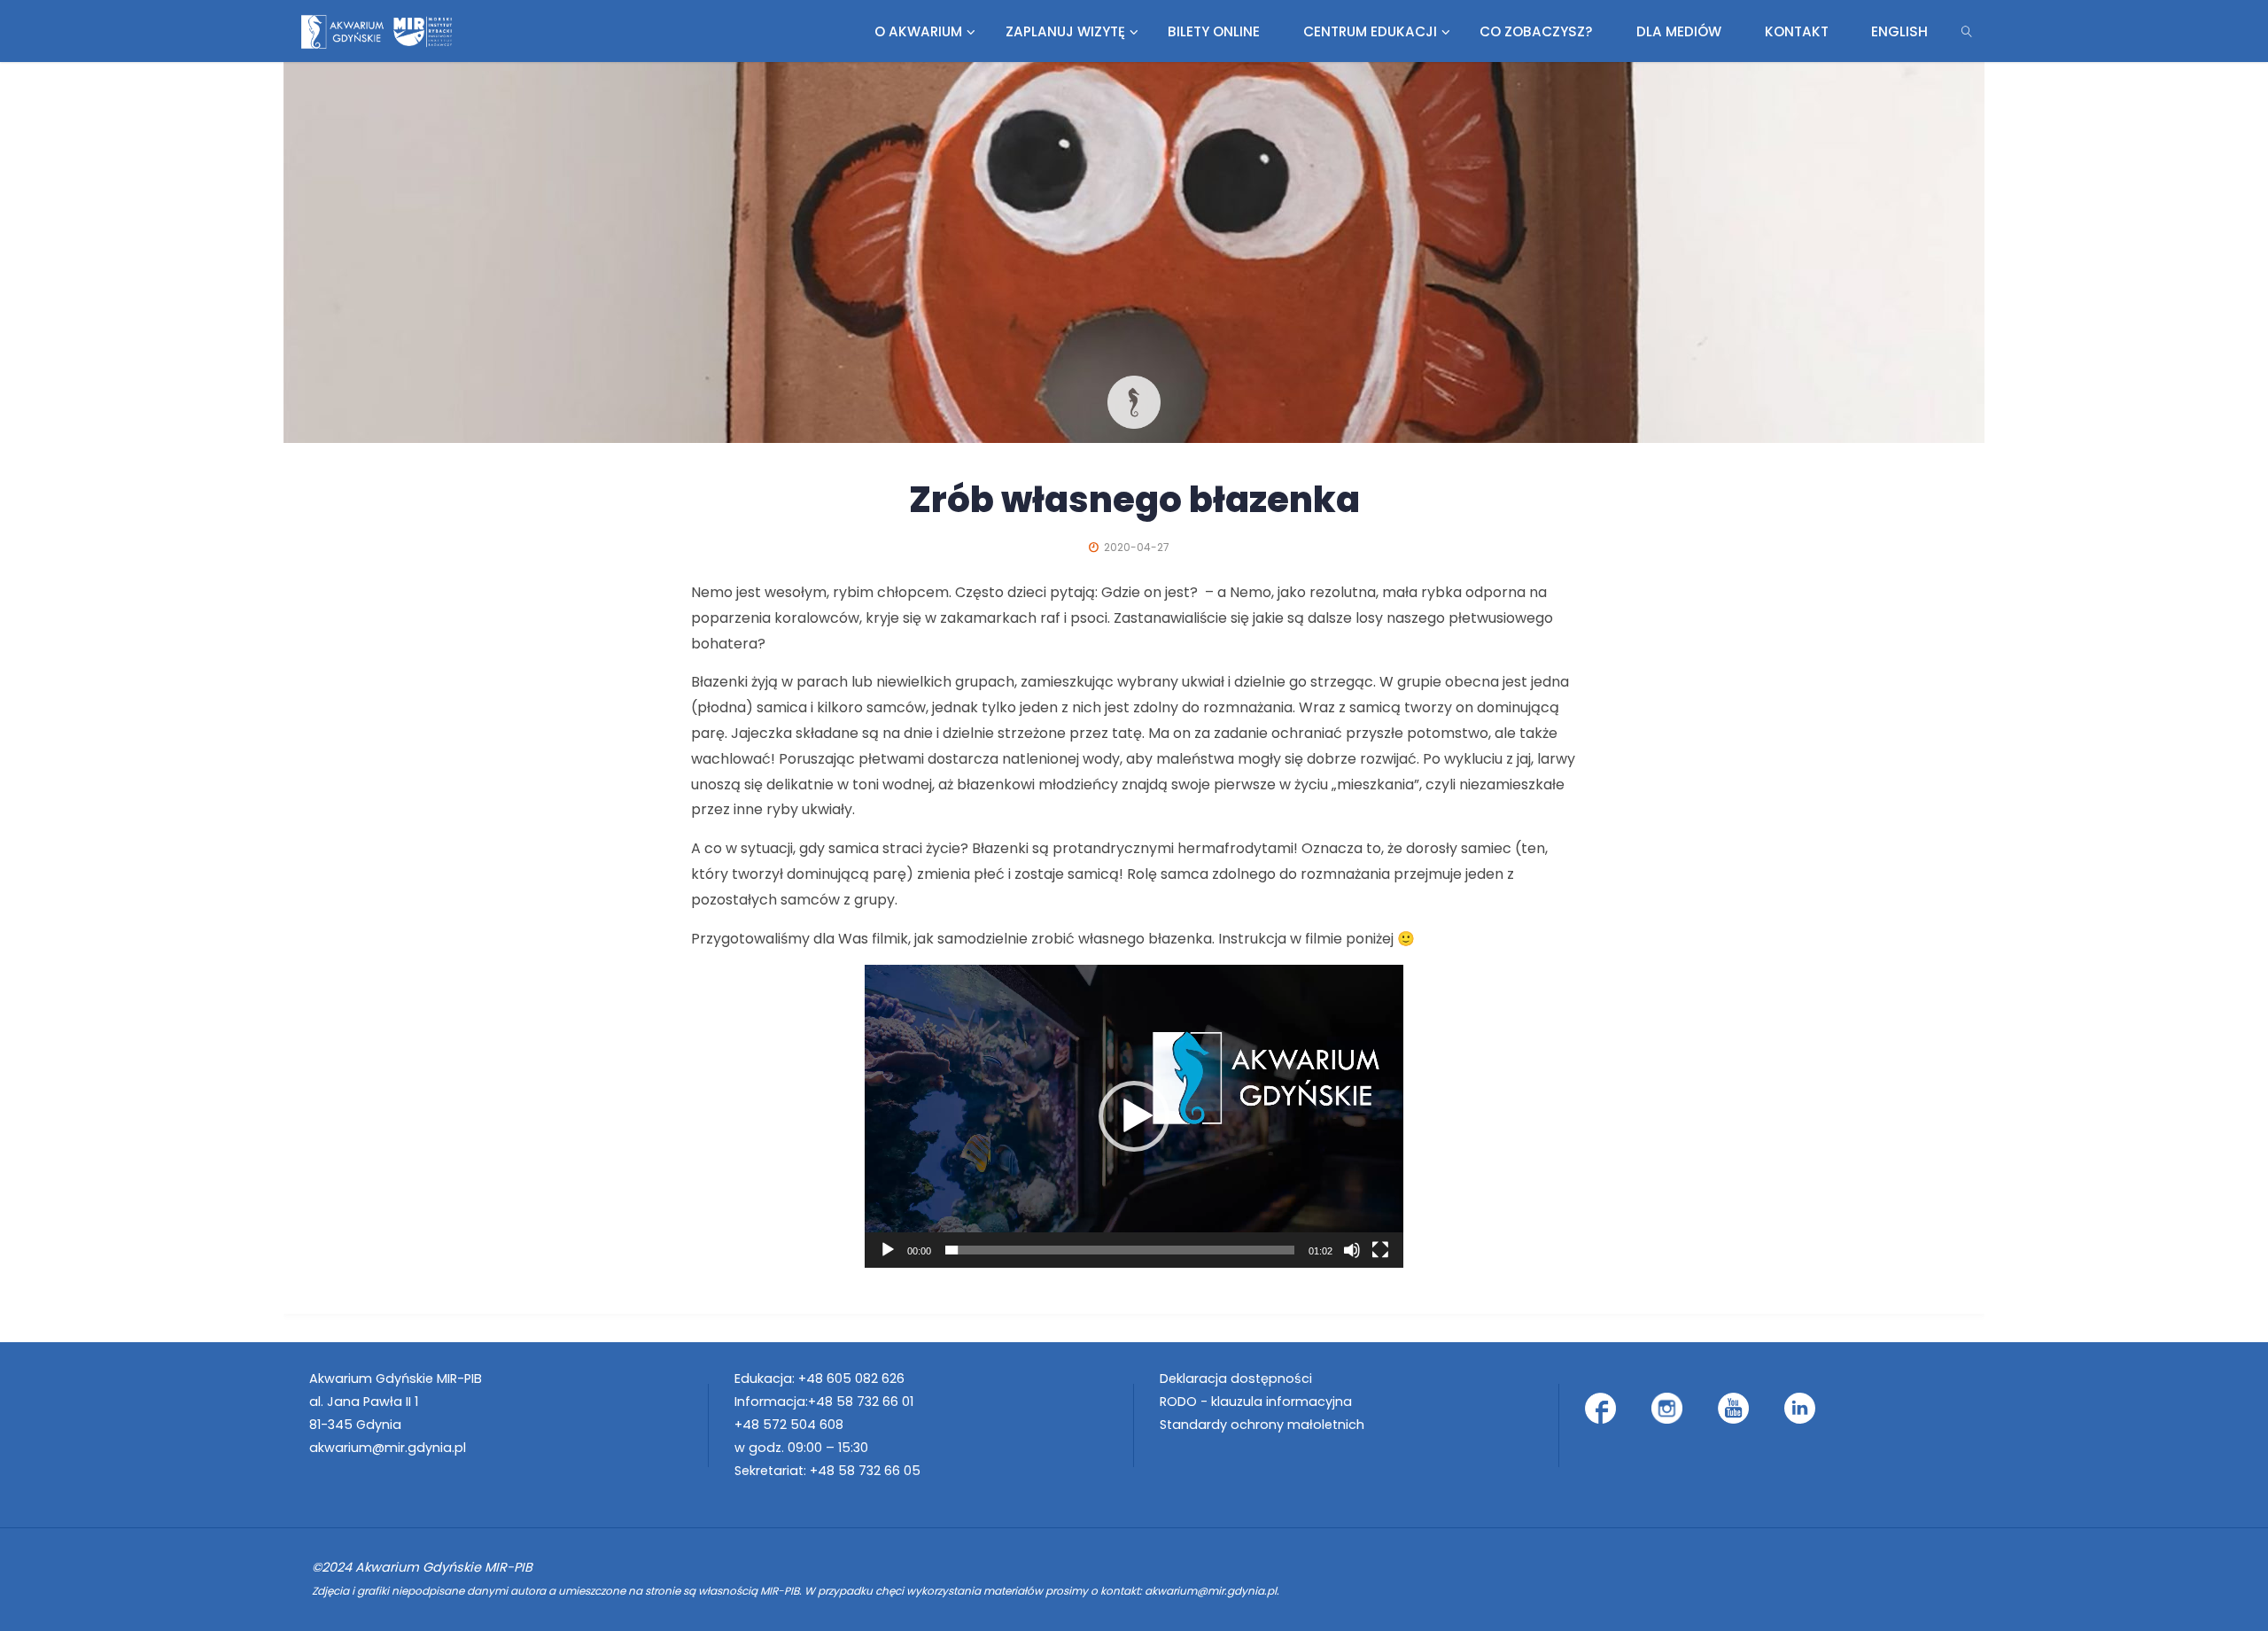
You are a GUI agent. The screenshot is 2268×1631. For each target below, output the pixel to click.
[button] (1134, 1116)
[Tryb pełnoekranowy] (1380, 1250)
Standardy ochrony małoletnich (1262, 1425)
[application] (1134, 1116)
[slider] (1120, 1250)
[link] (1967, 31)
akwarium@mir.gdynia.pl (388, 1448)
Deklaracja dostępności (1236, 1379)
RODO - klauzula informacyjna (1256, 1402)
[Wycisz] (1352, 1250)
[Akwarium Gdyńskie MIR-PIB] (377, 31)
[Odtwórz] (888, 1250)
